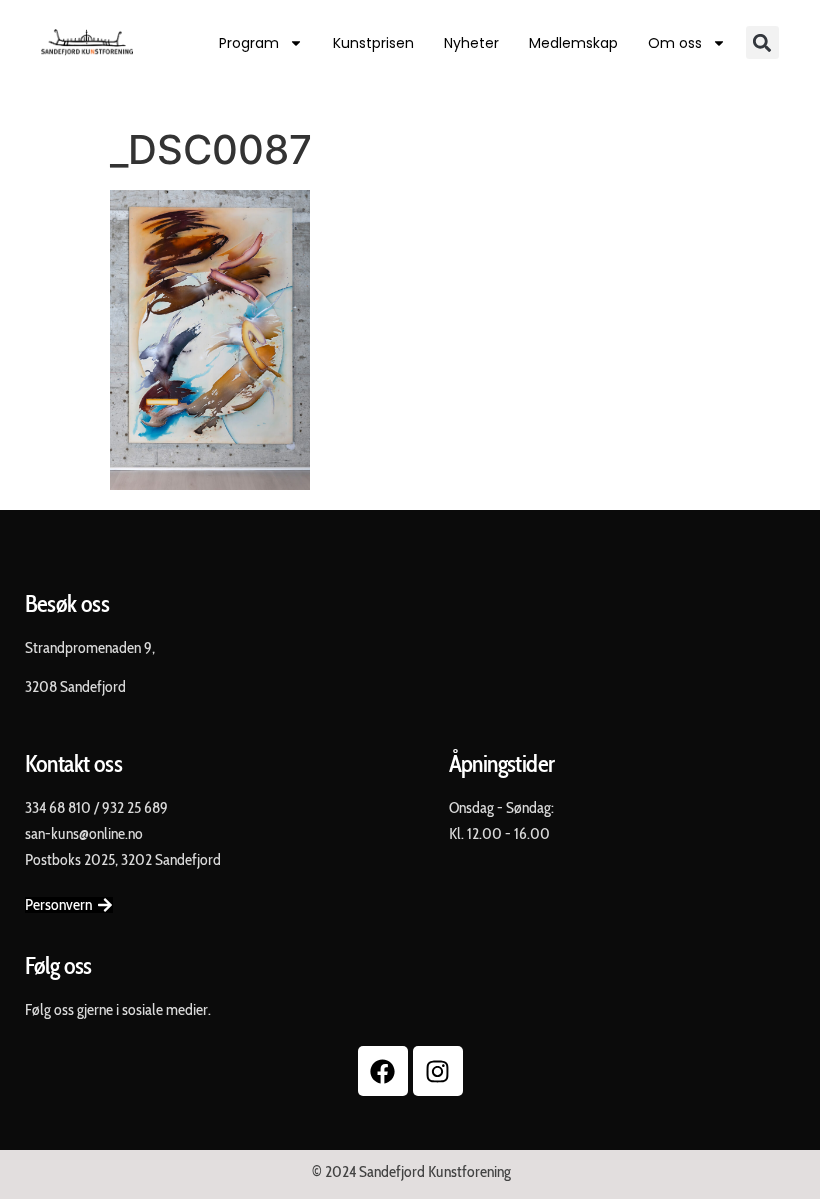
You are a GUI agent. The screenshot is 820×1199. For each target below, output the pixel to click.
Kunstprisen (373, 43)
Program (249, 43)
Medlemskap (573, 43)
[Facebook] (383, 1071)
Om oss (675, 43)
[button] (762, 42)
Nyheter (471, 43)
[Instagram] (438, 1071)
